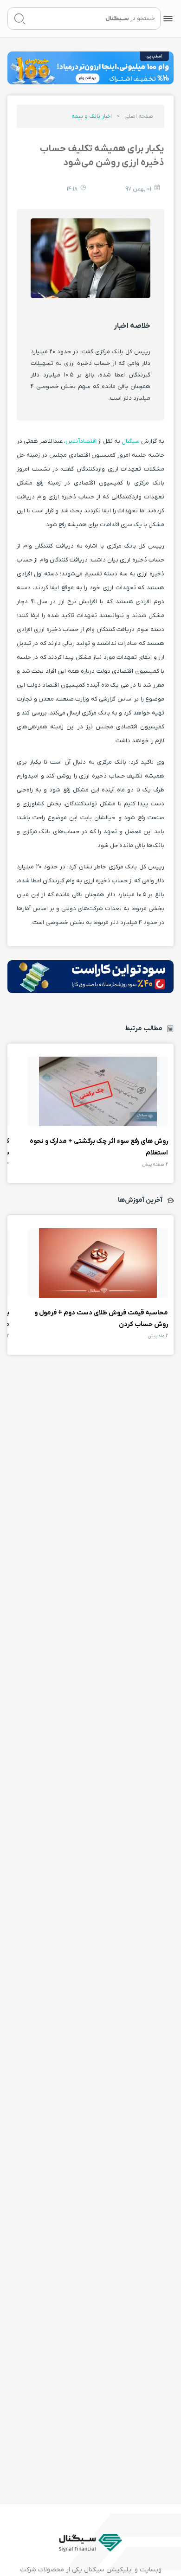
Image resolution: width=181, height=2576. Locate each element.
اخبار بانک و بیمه (92, 116)
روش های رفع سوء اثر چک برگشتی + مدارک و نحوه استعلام (98, 1091)
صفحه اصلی (139, 116)
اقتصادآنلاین (81, 441)
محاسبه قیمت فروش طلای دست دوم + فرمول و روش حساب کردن (98, 1263)
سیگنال (130, 441)
